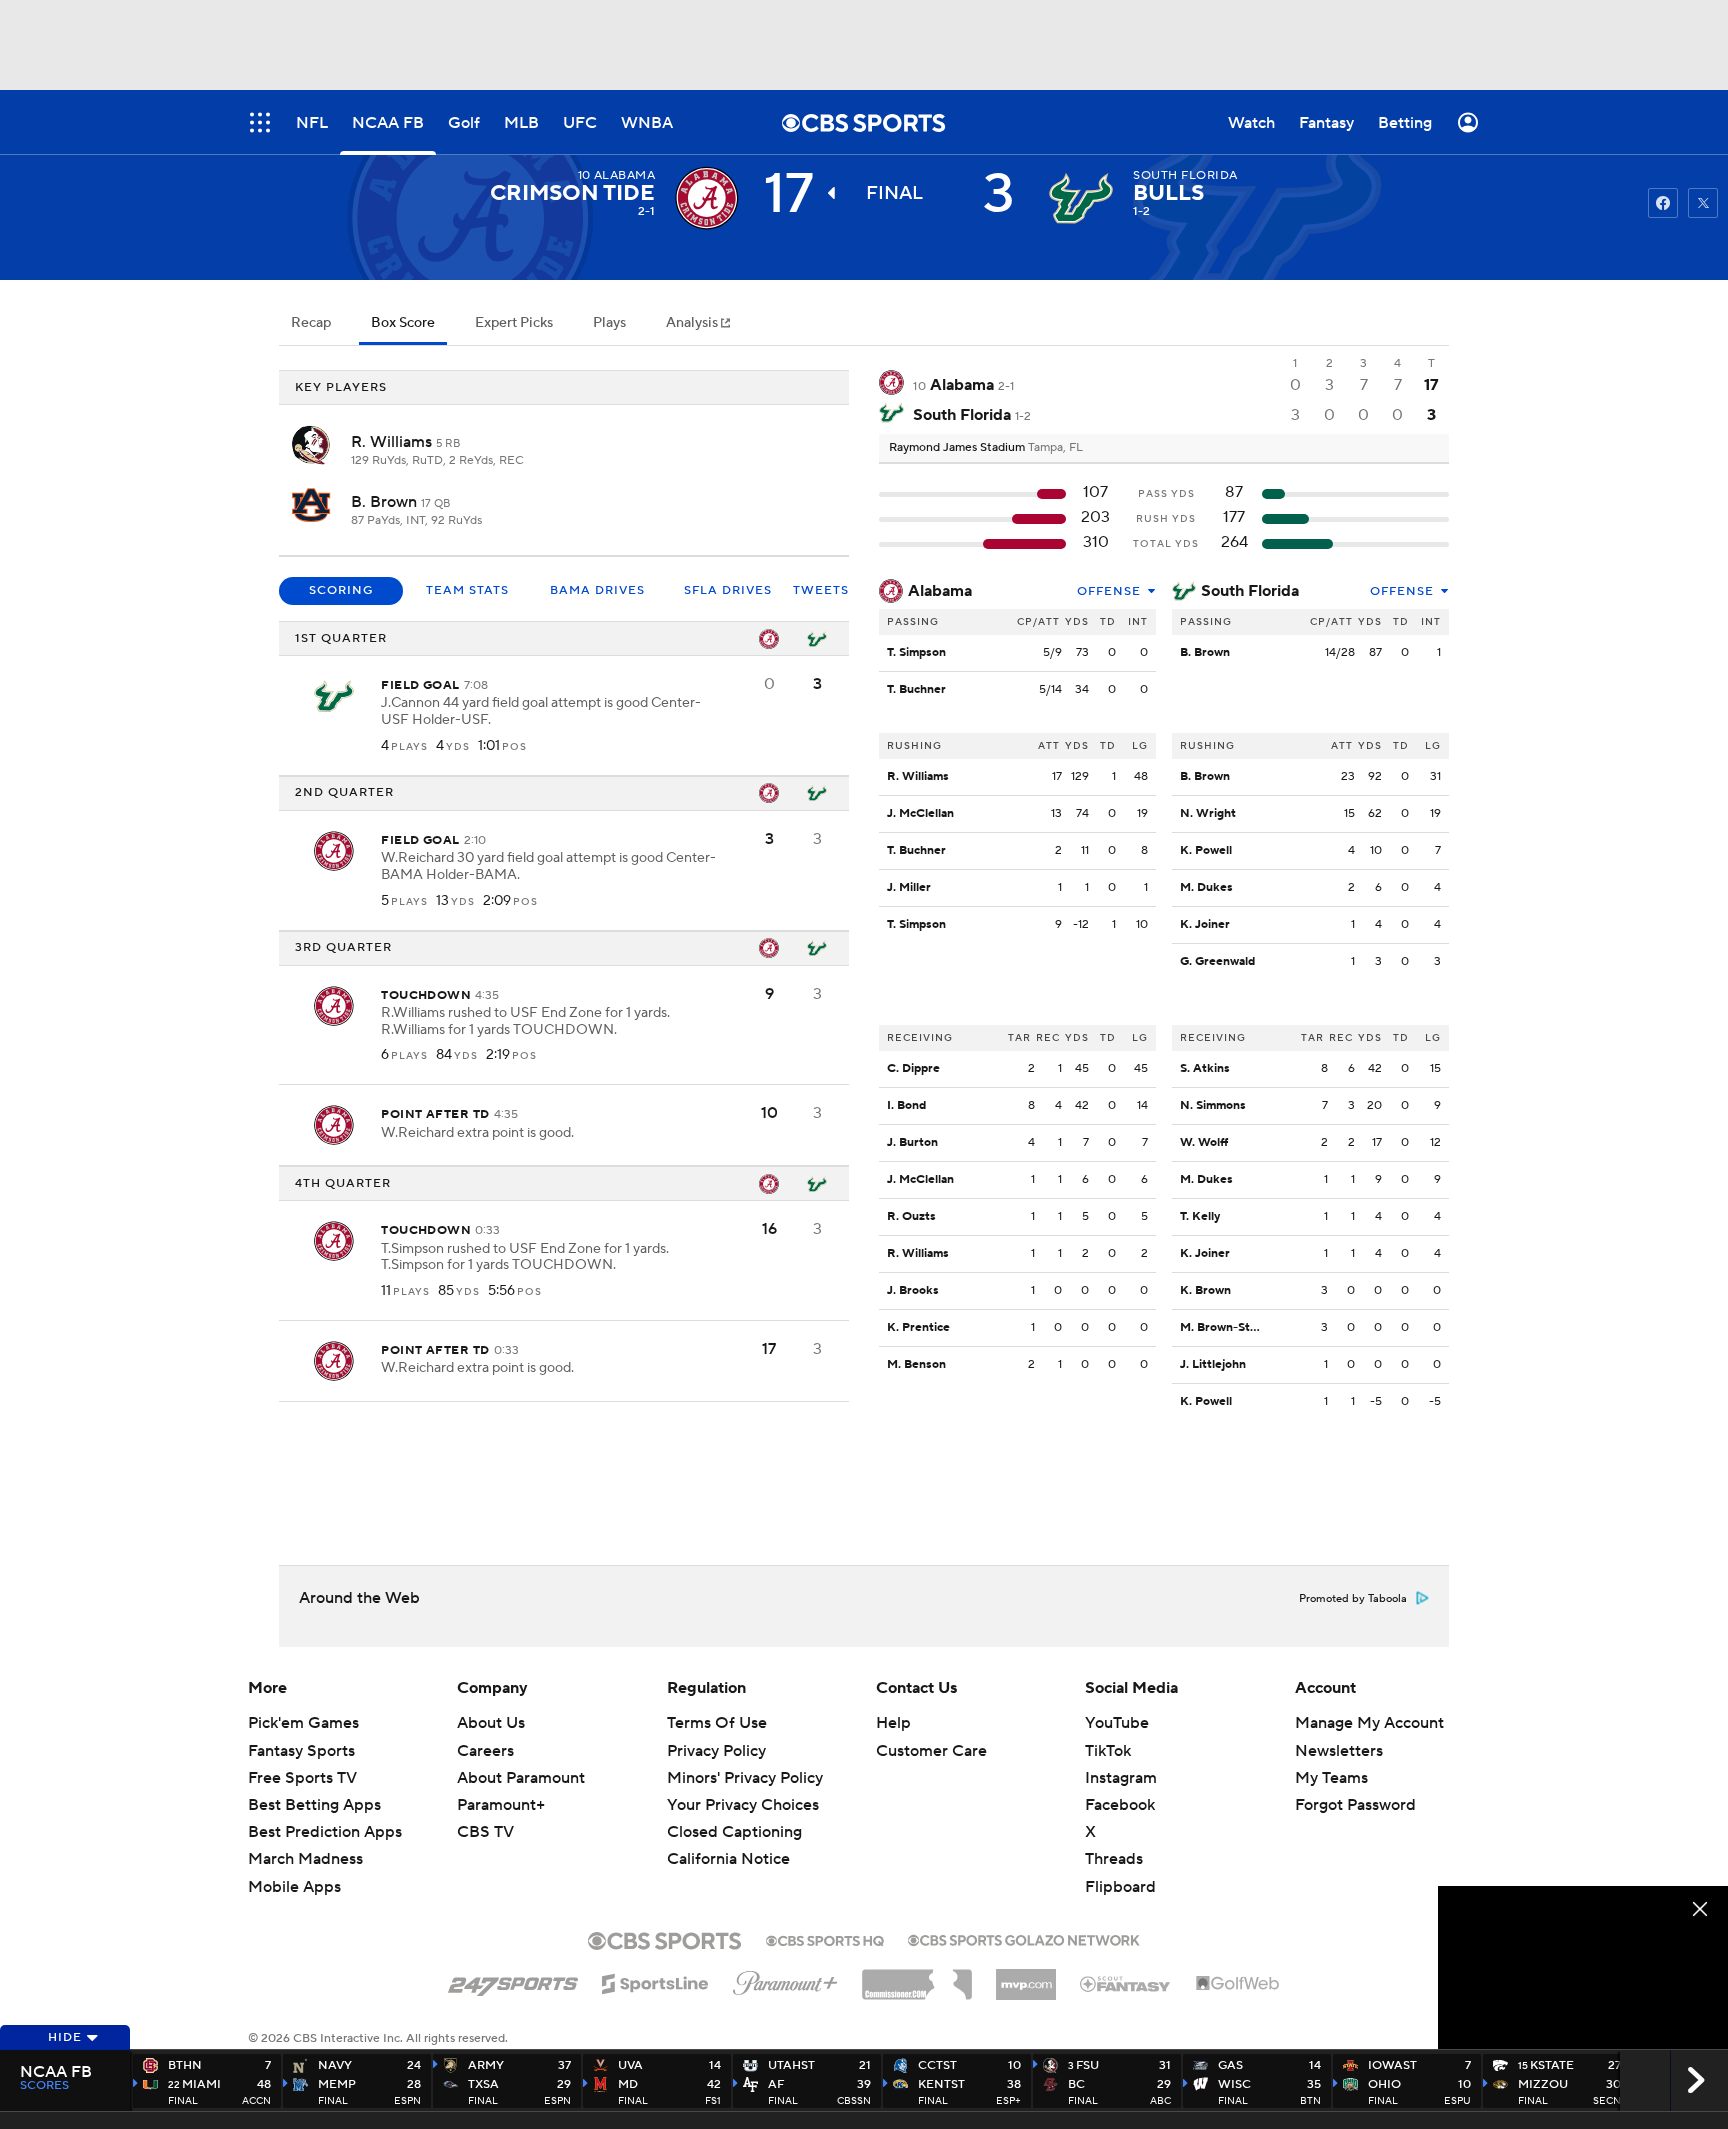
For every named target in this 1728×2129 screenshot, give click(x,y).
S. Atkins (1205, 1068)
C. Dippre (913, 1068)
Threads (1114, 1859)
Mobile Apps (294, 1887)
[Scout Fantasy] (1126, 1983)
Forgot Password (1355, 1805)
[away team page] (707, 198)
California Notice (728, 1840)
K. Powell (1206, 850)
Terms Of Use (717, 1723)
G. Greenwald (1217, 961)
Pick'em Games (303, 1723)
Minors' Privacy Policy (745, 1778)
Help (893, 1723)
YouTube (1117, 1723)
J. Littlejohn (1213, 1364)
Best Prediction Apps (325, 1832)
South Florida (1250, 591)
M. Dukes (1206, 887)
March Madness (305, 1859)
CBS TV (485, 1832)
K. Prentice (918, 1327)
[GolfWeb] (1238, 1984)
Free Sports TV (302, 1778)
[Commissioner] (917, 1977)
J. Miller (909, 887)
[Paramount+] (785, 1979)
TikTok (1108, 1751)
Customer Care (931, 1751)
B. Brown (386, 502)
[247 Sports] (513, 1980)
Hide (65, 2037)
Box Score (403, 323)
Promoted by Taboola (1353, 1599)
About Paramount (521, 1778)
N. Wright (1208, 813)
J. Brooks (913, 1290)
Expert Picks (514, 323)
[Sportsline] (655, 1981)
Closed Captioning (734, 1813)
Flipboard (1120, 1887)
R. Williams (393, 442)
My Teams (1331, 1778)
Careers (485, 1751)
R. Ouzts (911, 1216)
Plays (609, 323)
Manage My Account (1369, 1723)
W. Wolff (1204, 1142)
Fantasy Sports (301, 1751)
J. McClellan (920, 813)
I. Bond (906, 1105)
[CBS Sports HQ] (825, 1939)
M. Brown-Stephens (1235, 1327)
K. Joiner (1205, 924)
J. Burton (912, 1142)
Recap (311, 323)
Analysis (693, 323)
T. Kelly (1200, 1216)
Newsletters (1339, 1751)
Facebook (1120, 1805)
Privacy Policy (716, 1751)
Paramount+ (501, 1805)
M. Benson (916, 1364)
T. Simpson (916, 652)
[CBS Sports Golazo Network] (1024, 1938)
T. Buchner (916, 689)
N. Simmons (1213, 1105)
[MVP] (1026, 1977)
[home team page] (1081, 198)
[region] (1583, 1967)
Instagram (1121, 1778)
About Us (491, 1723)
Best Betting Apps (314, 1805)
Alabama (940, 591)
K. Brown (1205, 1290)
